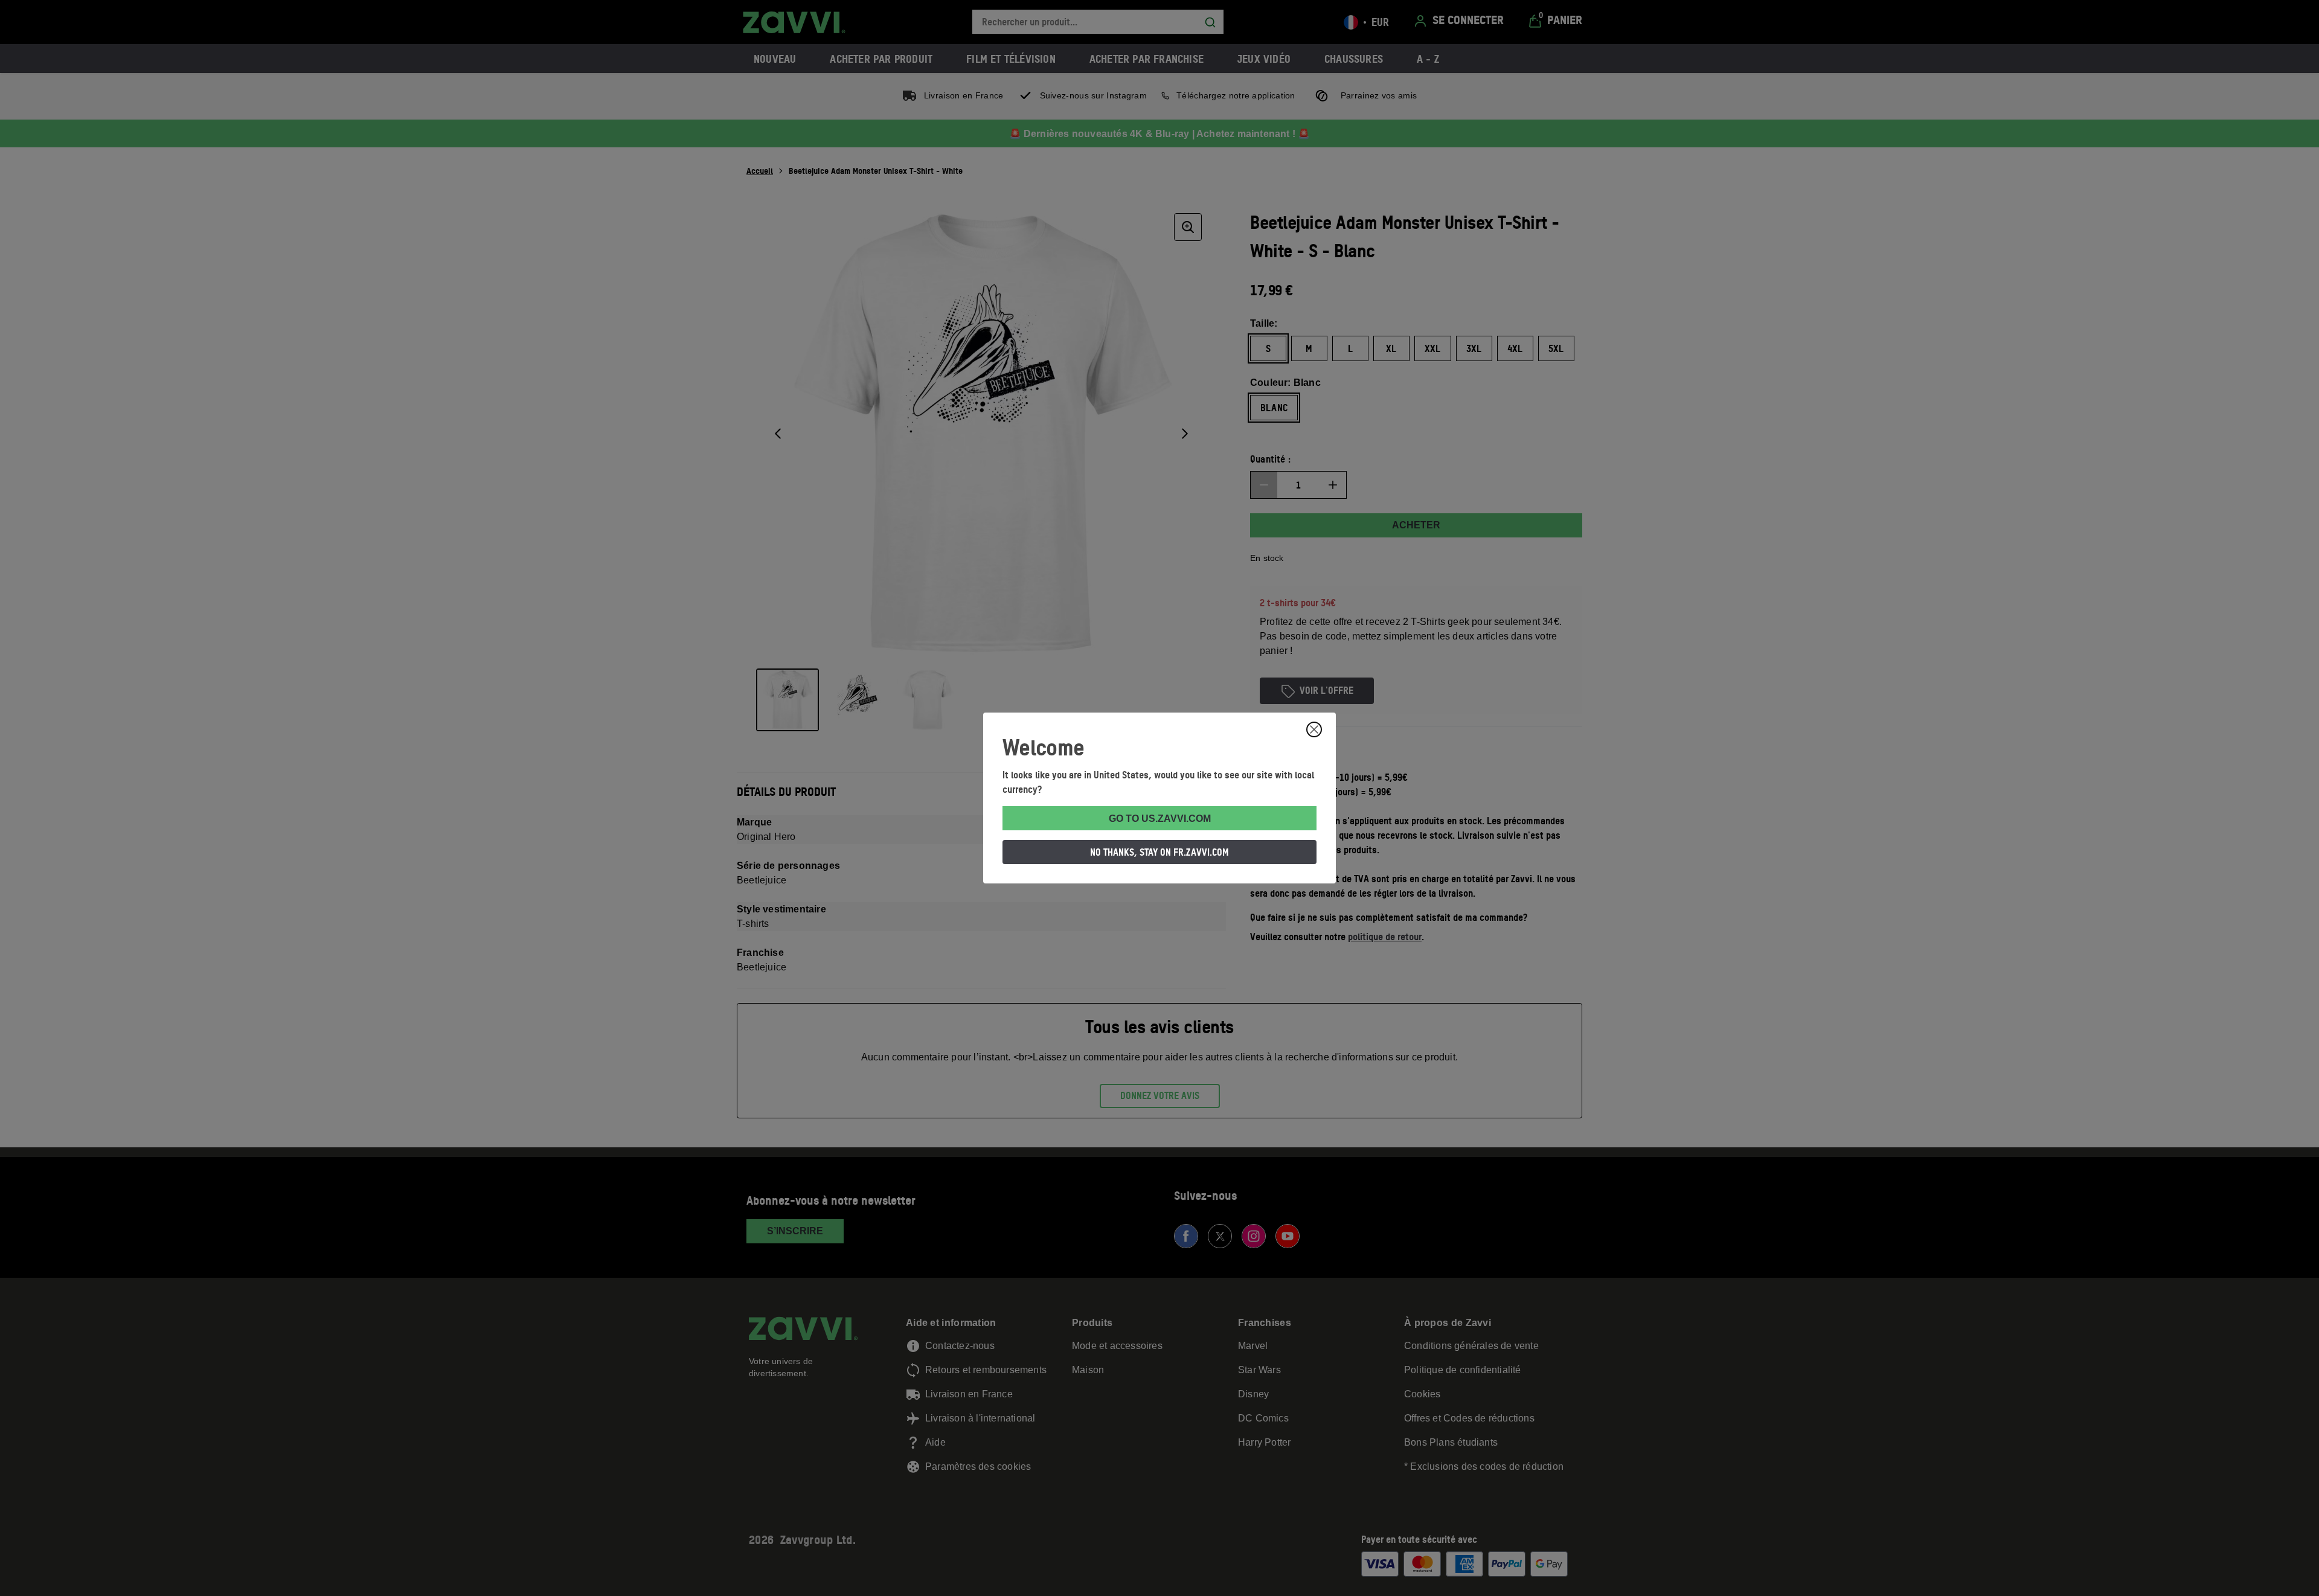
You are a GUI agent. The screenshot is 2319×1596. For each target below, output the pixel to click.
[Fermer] (1314, 729)
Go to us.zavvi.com (1160, 819)
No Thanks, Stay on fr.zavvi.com (1159, 852)
